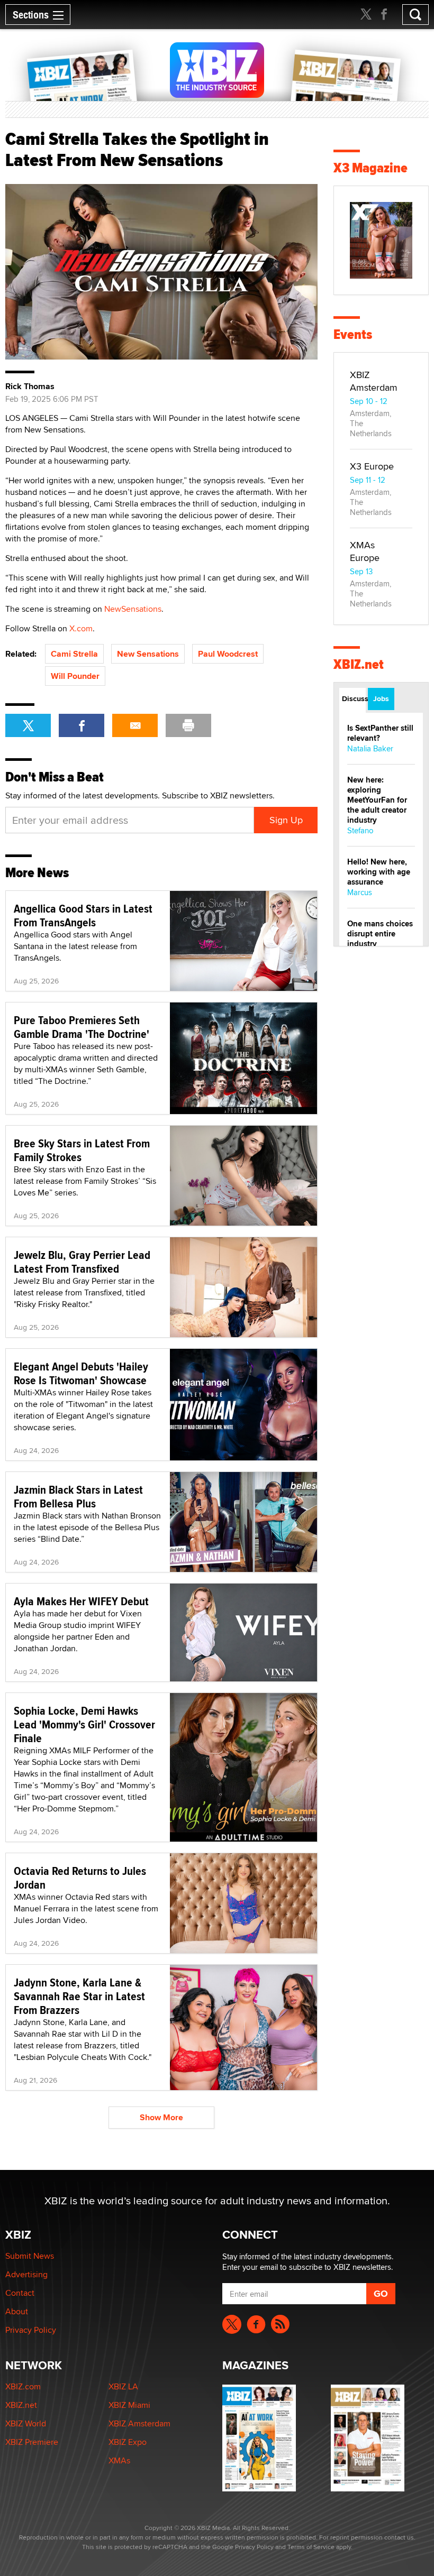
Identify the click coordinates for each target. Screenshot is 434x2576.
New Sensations (148, 654)
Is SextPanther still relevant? (380, 733)
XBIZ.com (23, 2386)
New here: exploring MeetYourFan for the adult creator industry (377, 800)
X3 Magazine (370, 168)
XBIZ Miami (129, 2405)
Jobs (381, 698)
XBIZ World (26, 2423)
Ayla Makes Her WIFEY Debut (81, 1601)
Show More (161, 2117)
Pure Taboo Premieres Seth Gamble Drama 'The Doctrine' (82, 1027)
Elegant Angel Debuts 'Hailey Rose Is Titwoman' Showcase (81, 1373)
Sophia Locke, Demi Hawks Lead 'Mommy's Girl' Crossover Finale (84, 1724)
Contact (20, 2293)
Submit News (30, 2256)
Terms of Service (311, 2547)
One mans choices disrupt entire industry (380, 934)
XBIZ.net (359, 664)
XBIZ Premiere (32, 2442)
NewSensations (133, 609)
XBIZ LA (123, 2386)
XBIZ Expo (128, 2442)
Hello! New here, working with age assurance (379, 872)
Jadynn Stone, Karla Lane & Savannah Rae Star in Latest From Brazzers (79, 1996)
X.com (81, 628)
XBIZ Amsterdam (374, 381)
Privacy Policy (31, 2330)
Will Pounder (75, 676)
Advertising (26, 2274)
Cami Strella (74, 654)
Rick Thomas (30, 387)
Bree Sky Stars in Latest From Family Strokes (82, 1150)
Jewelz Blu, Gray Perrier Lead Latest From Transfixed (82, 1262)
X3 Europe (372, 466)
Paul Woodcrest (228, 654)
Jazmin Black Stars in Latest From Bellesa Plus (78, 1496)
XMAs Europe (365, 551)
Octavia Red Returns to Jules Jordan (80, 1878)
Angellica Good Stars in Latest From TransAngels (83, 915)
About (17, 2311)
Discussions (354, 698)
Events (353, 334)
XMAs (119, 2460)
